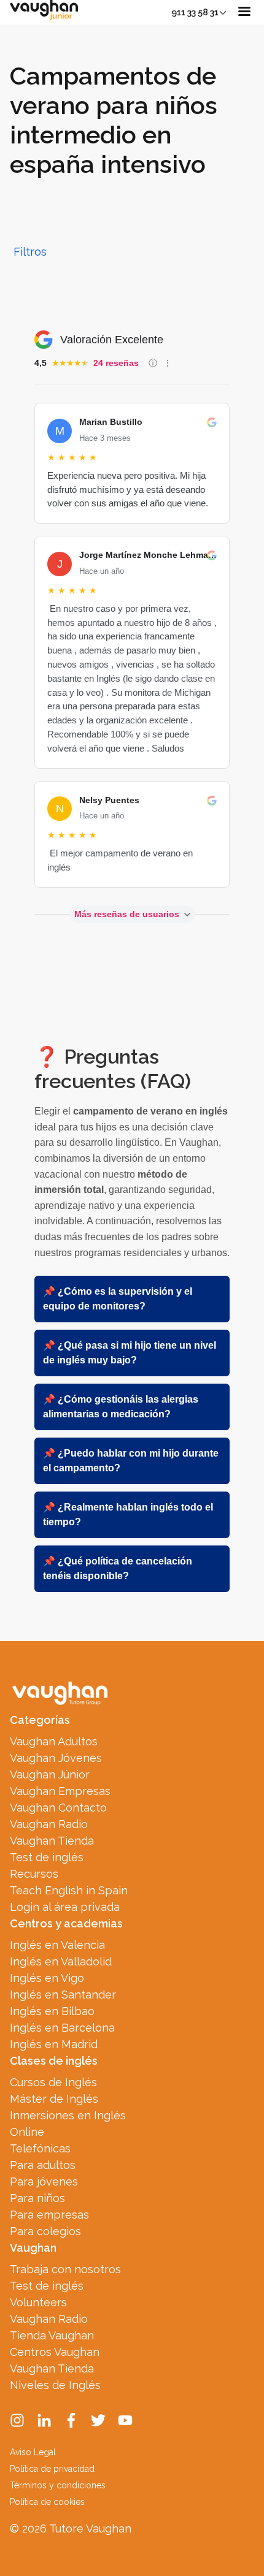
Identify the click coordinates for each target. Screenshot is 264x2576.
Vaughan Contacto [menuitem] (58, 1808)
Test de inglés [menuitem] (47, 1857)
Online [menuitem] (27, 2132)
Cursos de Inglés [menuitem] (53, 2082)
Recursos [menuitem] (34, 1874)
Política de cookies (47, 2502)
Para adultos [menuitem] (43, 2165)
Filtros (30, 252)
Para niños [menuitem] (37, 2198)
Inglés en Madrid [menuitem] (54, 2044)
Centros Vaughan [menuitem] (55, 2352)
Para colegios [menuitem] (45, 2231)
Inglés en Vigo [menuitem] (47, 1978)
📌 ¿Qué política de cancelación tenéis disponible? (118, 1568)
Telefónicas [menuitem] (40, 2148)
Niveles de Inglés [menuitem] (55, 2385)
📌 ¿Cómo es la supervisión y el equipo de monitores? (118, 1299)
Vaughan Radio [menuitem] (49, 1824)
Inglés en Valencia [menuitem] (57, 1945)
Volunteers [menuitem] (38, 2302)
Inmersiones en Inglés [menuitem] (68, 2115)
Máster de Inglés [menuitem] (54, 2099)
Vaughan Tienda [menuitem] (52, 1841)
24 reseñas (116, 363)
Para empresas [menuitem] (49, 2215)
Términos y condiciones (58, 2485)
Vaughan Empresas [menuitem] (60, 1791)
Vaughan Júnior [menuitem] (50, 1774)
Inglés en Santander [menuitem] (63, 1995)
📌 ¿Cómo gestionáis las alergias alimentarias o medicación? (121, 1407)
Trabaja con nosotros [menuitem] (65, 2269)
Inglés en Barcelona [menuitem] (62, 2028)
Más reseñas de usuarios (127, 914)
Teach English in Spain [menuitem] (69, 1890)
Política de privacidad (52, 2469)
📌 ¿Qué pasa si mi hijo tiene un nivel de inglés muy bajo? (130, 1353)
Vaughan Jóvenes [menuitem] (56, 1758)
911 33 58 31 (195, 12)
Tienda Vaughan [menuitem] (52, 2335)
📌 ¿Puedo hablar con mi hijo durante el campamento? (131, 1461)
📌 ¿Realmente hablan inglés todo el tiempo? (128, 1515)
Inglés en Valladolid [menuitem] (61, 1961)
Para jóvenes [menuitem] (44, 2182)
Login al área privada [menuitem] (65, 1907)
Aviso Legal (33, 2452)
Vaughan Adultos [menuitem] (54, 1741)
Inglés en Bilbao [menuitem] (52, 2011)
